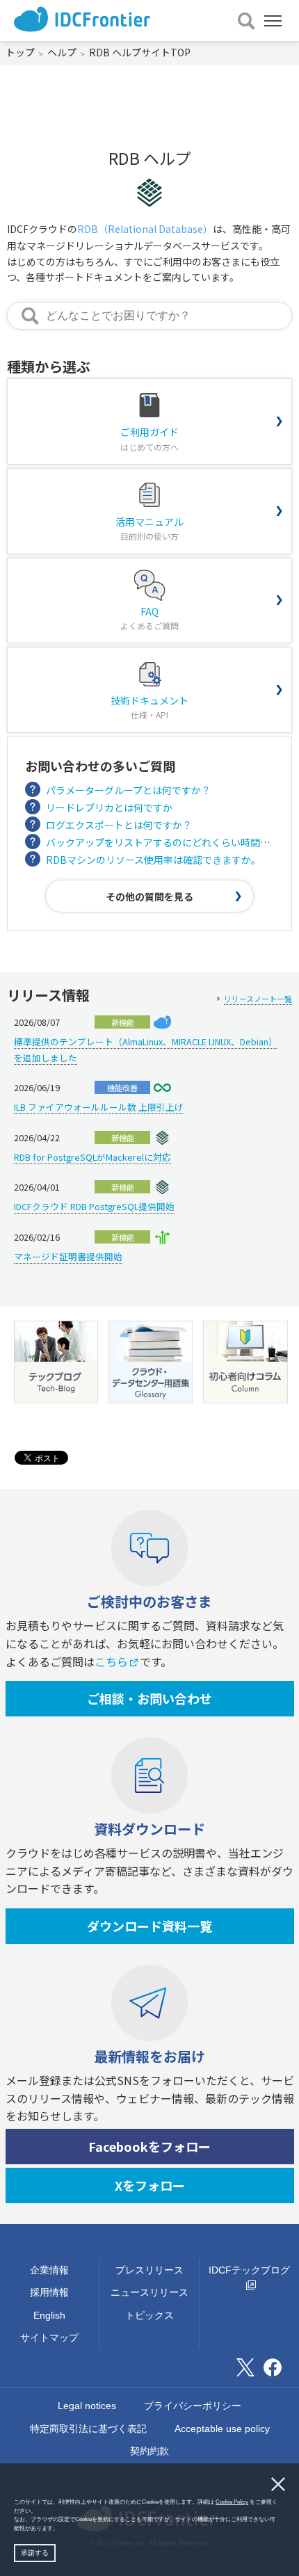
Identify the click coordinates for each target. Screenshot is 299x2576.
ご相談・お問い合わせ (149, 1698)
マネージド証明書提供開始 (68, 1256)
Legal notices (87, 2406)
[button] (61, 2529)
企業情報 (49, 2270)
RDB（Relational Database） (145, 229)
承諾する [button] (35, 2553)
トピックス (149, 2315)
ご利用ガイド (149, 438)
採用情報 (49, 2292)
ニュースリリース (149, 2292)
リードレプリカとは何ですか (109, 807)
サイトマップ (49, 2337)
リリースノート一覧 (258, 999)
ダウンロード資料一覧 (149, 1926)
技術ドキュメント (149, 707)
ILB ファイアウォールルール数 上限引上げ (99, 1107)
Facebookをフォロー (149, 2146)
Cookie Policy (232, 2502)
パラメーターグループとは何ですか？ (128, 790)
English (49, 2315)
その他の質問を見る (149, 896)
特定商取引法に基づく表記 (88, 2429)
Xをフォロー (150, 2185)
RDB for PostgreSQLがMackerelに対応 (92, 1157)
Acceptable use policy (222, 2429)
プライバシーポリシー (193, 2406)
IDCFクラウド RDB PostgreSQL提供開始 (94, 1206)
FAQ (149, 618)
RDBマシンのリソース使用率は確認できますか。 (153, 860)
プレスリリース (149, 2270)
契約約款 (149, 2451)
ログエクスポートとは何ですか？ (119, 825)
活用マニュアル (149, 528)
